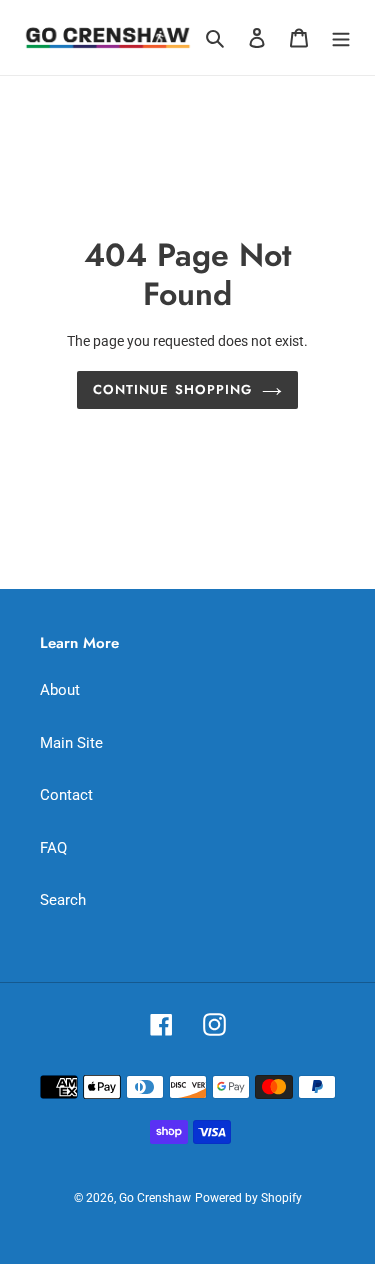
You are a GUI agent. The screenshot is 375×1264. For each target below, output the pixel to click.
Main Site (71, 743)
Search (63, 900)
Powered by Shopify (248, 1198)
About (60, 690)
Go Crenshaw (155, 1198)
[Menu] (341, 37)
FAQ (53, 848)
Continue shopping (172, 389)
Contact (66, 795)
